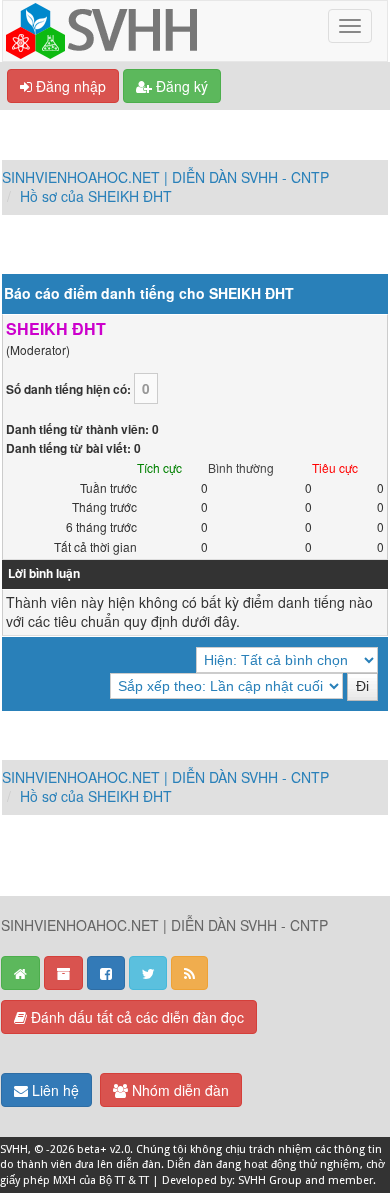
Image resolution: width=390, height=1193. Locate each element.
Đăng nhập (69, 86)
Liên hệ (53, 1090)
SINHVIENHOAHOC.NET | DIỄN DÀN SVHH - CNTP (165, 177)
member (350, 1180)
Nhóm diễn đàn (178, 1090)
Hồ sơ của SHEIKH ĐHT (96, 196)
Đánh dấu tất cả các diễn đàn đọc (135, 1017)
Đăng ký (180, 86)
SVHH (14, 1149)
